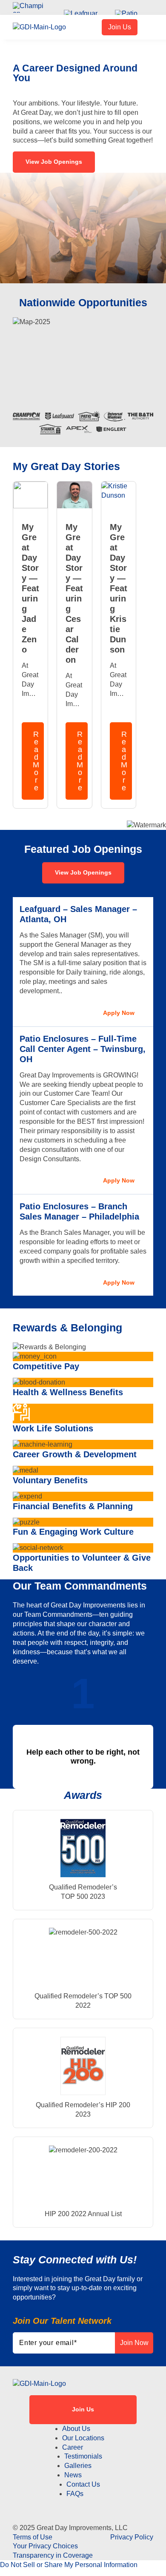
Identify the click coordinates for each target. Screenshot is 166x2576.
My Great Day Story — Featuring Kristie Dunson (119, 588)
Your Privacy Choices (45, 2546)
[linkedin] (104, 2504)
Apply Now (119, 1013)
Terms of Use (33, 2537)
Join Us (120, 27)
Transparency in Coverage (53, 2555)
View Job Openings (54, 162)
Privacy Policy (132, 2537)
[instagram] (83, 2504)
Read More (36, 761)
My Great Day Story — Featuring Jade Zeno (30, 588)
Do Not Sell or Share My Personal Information (69, 2565)
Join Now (134, 2343)
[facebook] (62, 2504)
